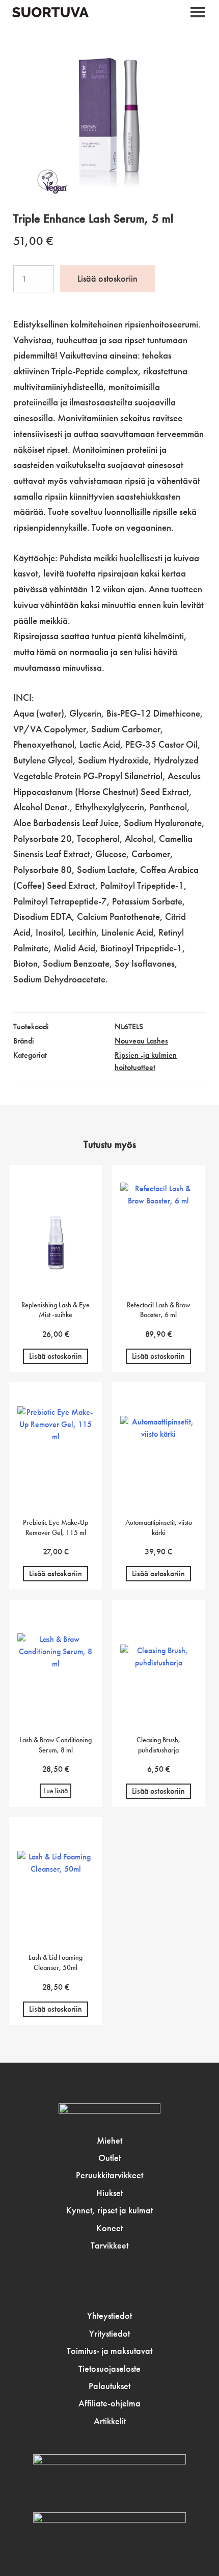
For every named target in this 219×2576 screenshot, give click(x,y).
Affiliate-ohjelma (109, 2403)
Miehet (109, 2141)
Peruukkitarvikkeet (109, 2175)
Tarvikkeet (109, 2245)
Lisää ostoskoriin (107, 279)
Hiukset (109, 2193)
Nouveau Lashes (141, 1041)
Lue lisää (56, 1791)
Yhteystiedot (109, 2316)
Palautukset (109, 2386)
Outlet (109, 2158)
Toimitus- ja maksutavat (109, 2351)
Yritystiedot (109, 2334)
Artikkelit (110, 2421)
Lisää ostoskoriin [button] (56, 1356)
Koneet (109, 2228)
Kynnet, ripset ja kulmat (109, 2210)
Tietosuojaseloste (109, 2369)
